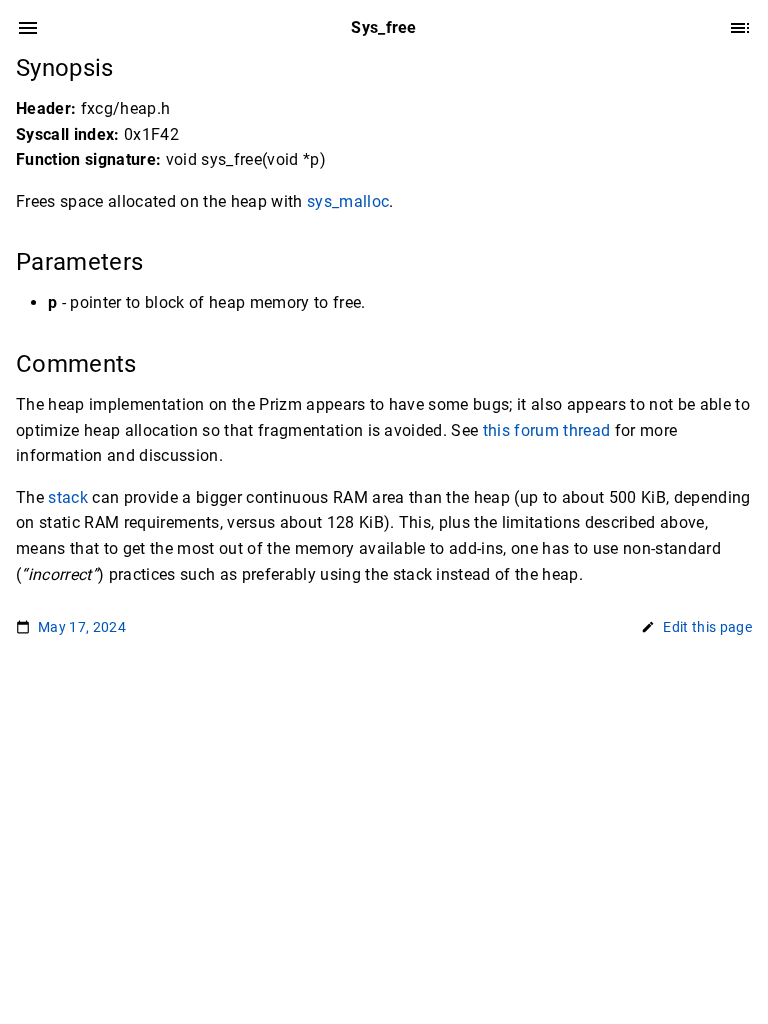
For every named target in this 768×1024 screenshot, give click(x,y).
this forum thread (547, 430)
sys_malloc (348, 201)
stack (68, 497)
